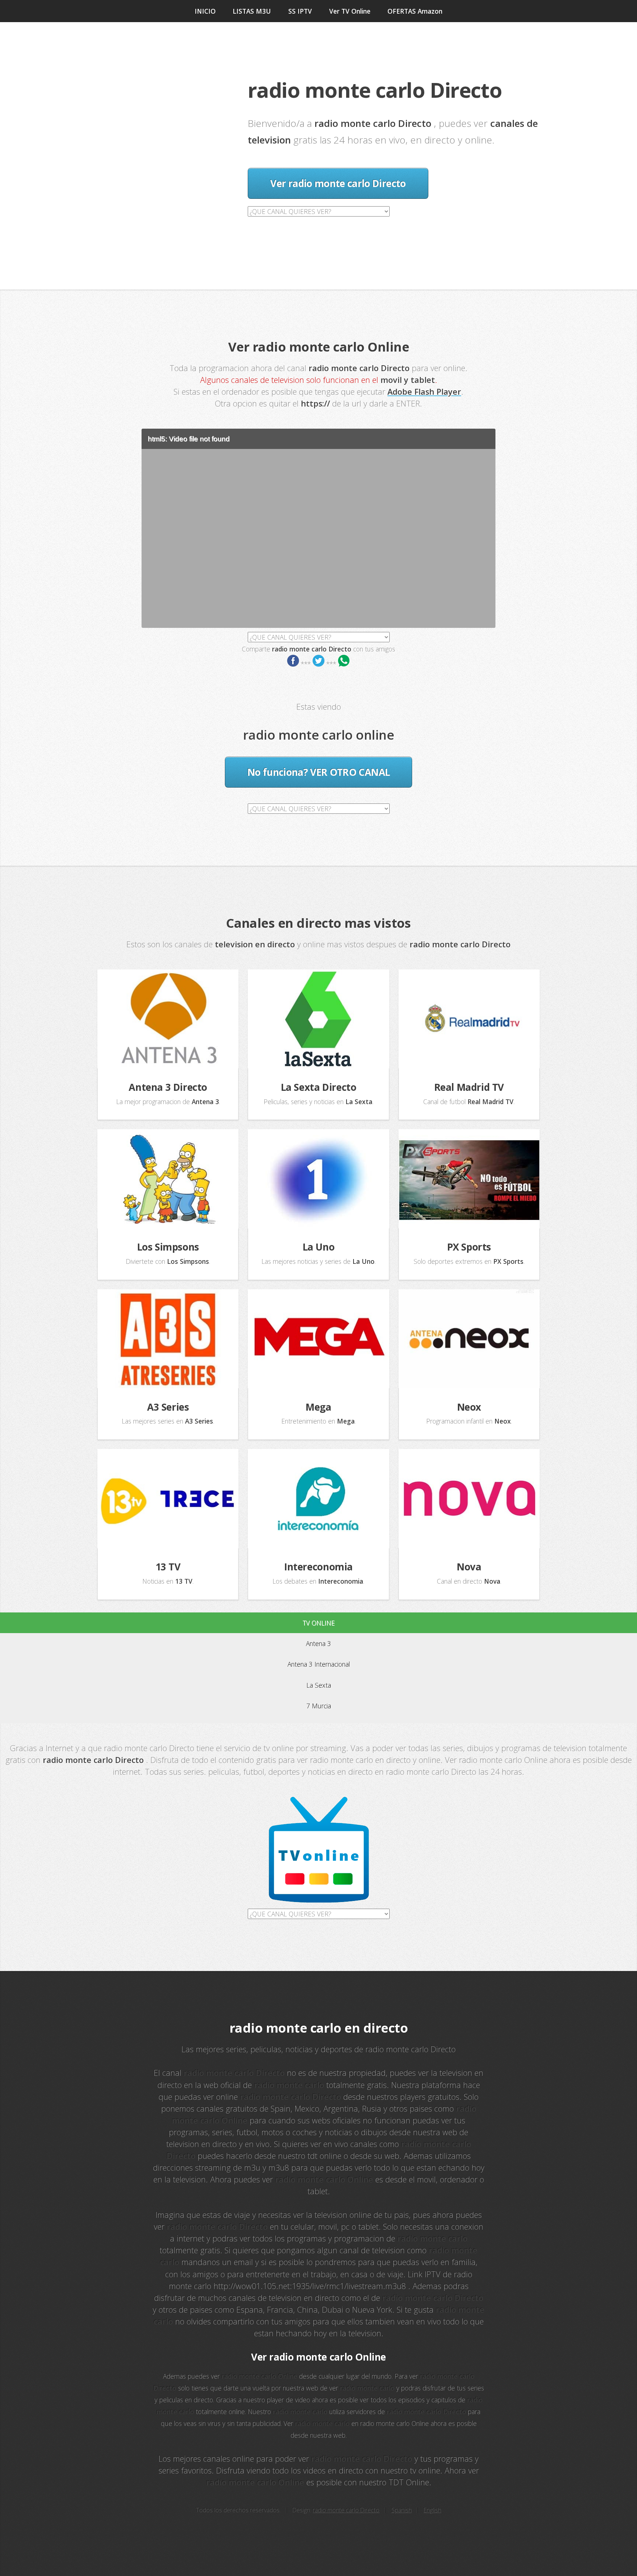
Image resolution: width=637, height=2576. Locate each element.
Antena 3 (318, 1643)
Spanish (402, 2510)
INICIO (205, 11)
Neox (469, 1407)
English (432, 2510)
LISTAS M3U (252, 11)
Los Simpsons (168, 1247)
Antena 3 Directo (168, 1087)
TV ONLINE (319, 1623)
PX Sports (469, 1247)
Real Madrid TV (469, 1087)
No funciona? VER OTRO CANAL (318, 772)
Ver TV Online (350, 11)
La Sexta (319, 1685)
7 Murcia (319, 1706)
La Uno (319, 1247)
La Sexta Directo (319, 1087)
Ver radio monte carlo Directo (338, 183)
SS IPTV (300, 11)
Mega (318, 1407)
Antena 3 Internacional (319, 1664)
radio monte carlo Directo (346, 2510)
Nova (469, 1567)
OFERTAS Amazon (415, 11)
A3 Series (168, 1407)
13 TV (168, 1567)
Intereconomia (318, 1567)
